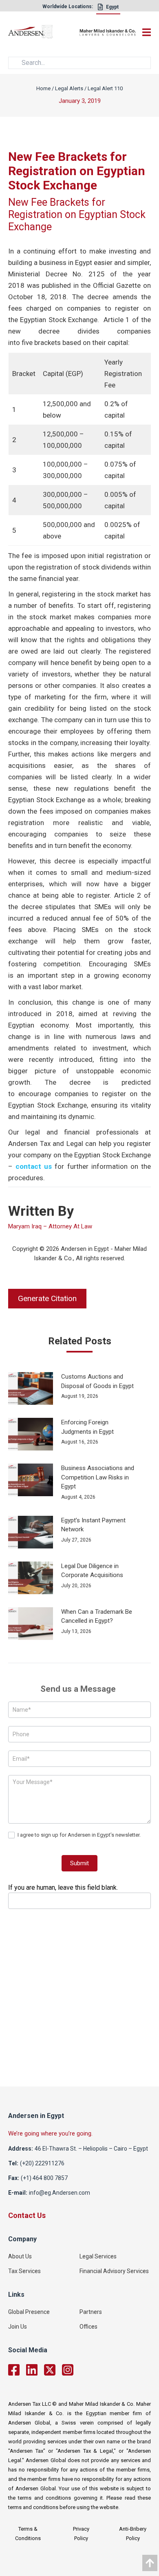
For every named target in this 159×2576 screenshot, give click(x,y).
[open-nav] (145, 32)
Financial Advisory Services (114, 2271)
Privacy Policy (81, 2534)
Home (43, 88)
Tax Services (24, 2271)
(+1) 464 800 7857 (44, 2178)
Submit (79, 1863)
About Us (20, 2256)
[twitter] (50, 2370)
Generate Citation (47, 1298)
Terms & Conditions (28, 2534)
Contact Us (27, 2216)
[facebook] (14, 2370)
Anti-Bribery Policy (133, 2534)
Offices (88, 2327)
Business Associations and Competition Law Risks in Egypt (98, 1477)
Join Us (18, 2327)
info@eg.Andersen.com (60, 2193)
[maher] (108, 33)
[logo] (44, 33)
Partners (91, 2312)
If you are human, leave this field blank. (63, 1888)
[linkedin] (32, 2370)
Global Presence (29, 2312)
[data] (150, 2563)
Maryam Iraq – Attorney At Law (50, 1226)
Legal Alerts (69, 88)
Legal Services (98, 2256)
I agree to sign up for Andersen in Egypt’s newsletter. (78, 1835)
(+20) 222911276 (42, 2163)
